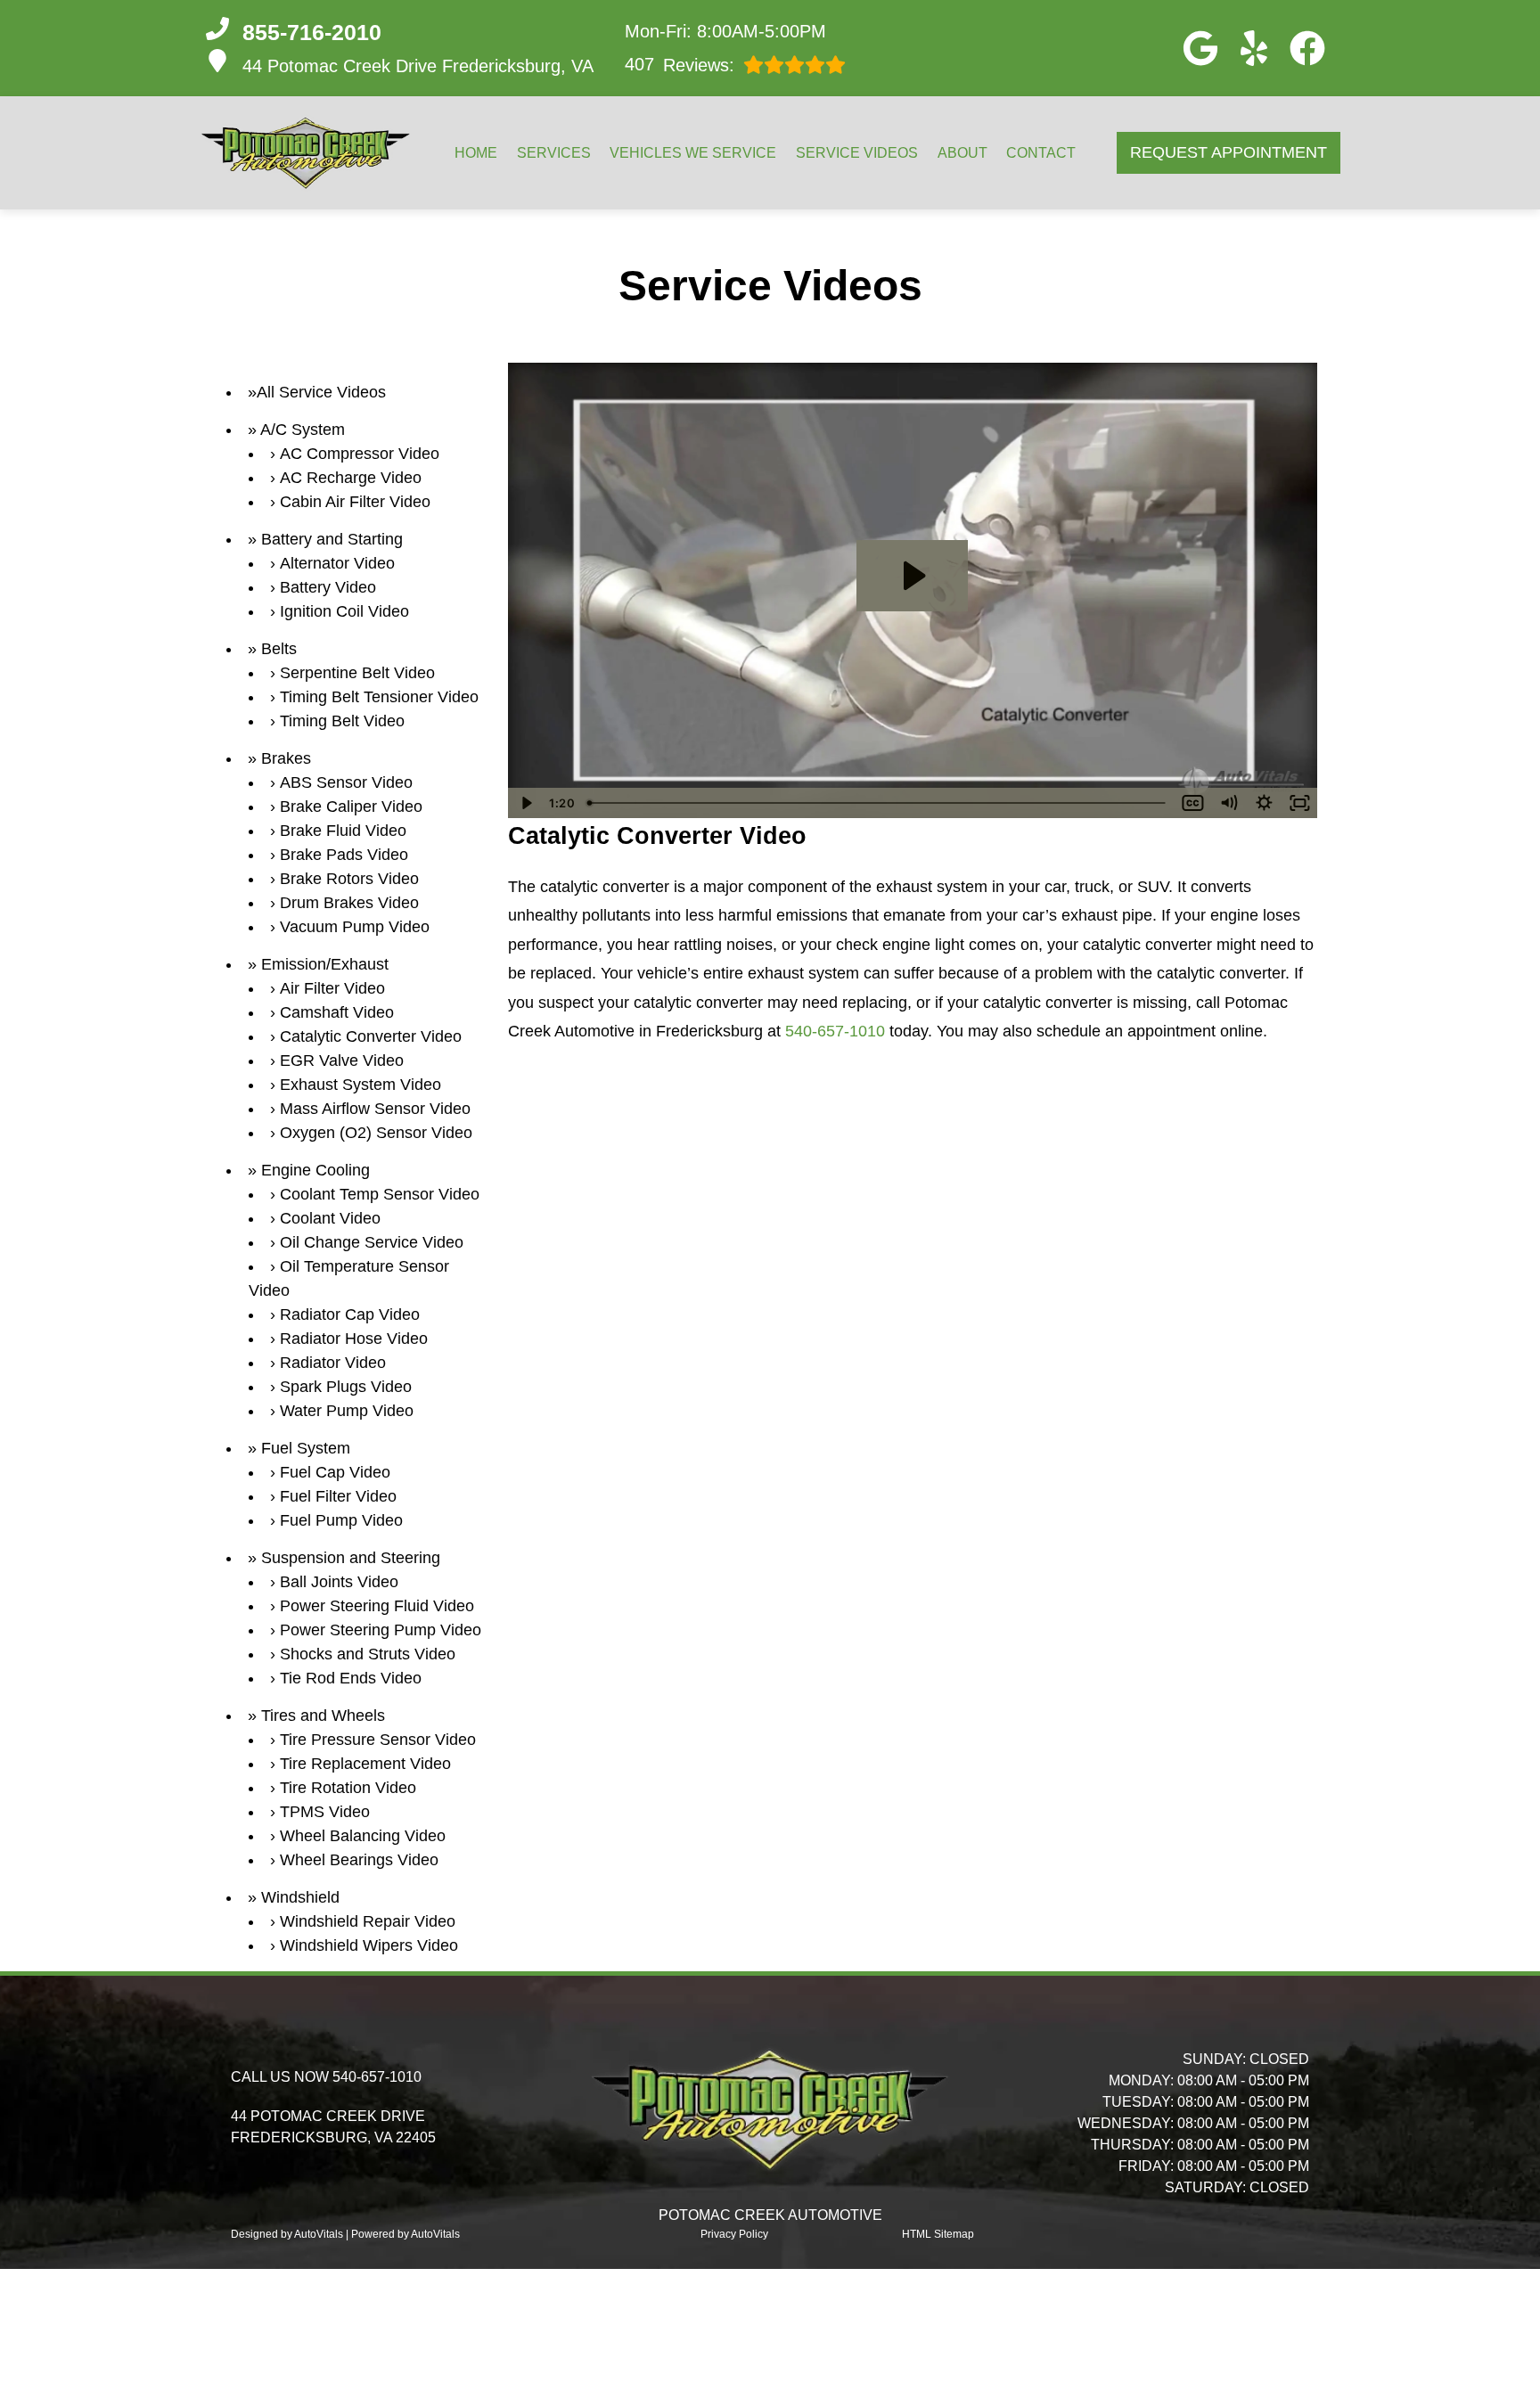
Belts (279, 649)
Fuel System (306, 1448)
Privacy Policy (734, 2234)
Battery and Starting (332, 539)
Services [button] (554, 153)
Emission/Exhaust (325, 964)
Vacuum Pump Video (355, 927)
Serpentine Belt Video (357, 673)
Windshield (300, 1897)
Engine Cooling (315, 1170)
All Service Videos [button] (321, 392)
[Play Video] (526, 803)
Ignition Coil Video (344, 611)
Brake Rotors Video (349, 879)
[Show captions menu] (1192, 803)
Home (476, 153)
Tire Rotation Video (348, 1788)
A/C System (303, 430)
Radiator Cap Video (350, 1314)
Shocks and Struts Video (368, 1654)
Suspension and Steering (351, 1558)
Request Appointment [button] (1229, 152)
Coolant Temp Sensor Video (380, 1194)
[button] (1200, 48)
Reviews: (680, 65)
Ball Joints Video (339, 1582)
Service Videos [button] (857, 153)
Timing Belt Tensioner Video (379, 697)
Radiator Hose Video (354, 1339)
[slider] (878, 803)
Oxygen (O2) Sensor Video (376, 1133)
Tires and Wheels (323, 1716)
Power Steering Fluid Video (377, 1606)
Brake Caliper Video (351, 807)
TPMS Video (325, 1812)
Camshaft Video (337, 1012)
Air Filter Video (332, 988)
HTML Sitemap (938, 2234)
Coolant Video (330, 1218)
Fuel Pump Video (341, 1520)
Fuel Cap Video (335, 1472)
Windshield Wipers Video (369, 1945)
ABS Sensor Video (346, 782)
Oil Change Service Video (372, 1242)
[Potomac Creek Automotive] (306, 153)
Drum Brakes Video (349, 903)
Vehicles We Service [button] (693, 153)
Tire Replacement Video (365, 1764)
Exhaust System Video (360, 1085)
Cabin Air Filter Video (355, 502)
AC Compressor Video (360, 454)
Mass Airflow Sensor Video (375, 1109)
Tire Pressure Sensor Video (378, 1740)
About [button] (962, 153)
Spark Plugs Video (346, 1387)
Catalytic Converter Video (371, 1036)
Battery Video (328, 587)
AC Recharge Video (351, 478)
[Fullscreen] (1299, 803)
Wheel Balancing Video (363, 1836)
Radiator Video (333, 1363)
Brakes (286, 758)
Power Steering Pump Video (381, 1630)
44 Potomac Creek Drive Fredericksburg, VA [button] (418, 66)
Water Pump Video (347, 1411)
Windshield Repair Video (368, 1921)
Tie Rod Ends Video (351, 1678)
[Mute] (1228, 803)
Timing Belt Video (342, 721)
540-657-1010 (835, 1031)
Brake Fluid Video (343, 831)
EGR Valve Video (342, 1060)
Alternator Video (337, 563)
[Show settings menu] (1264, 803)
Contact (1041, 153)
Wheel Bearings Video (359, 1860)
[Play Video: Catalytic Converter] (912, 576)
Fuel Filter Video (338, 1496)
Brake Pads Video (344, 855)
